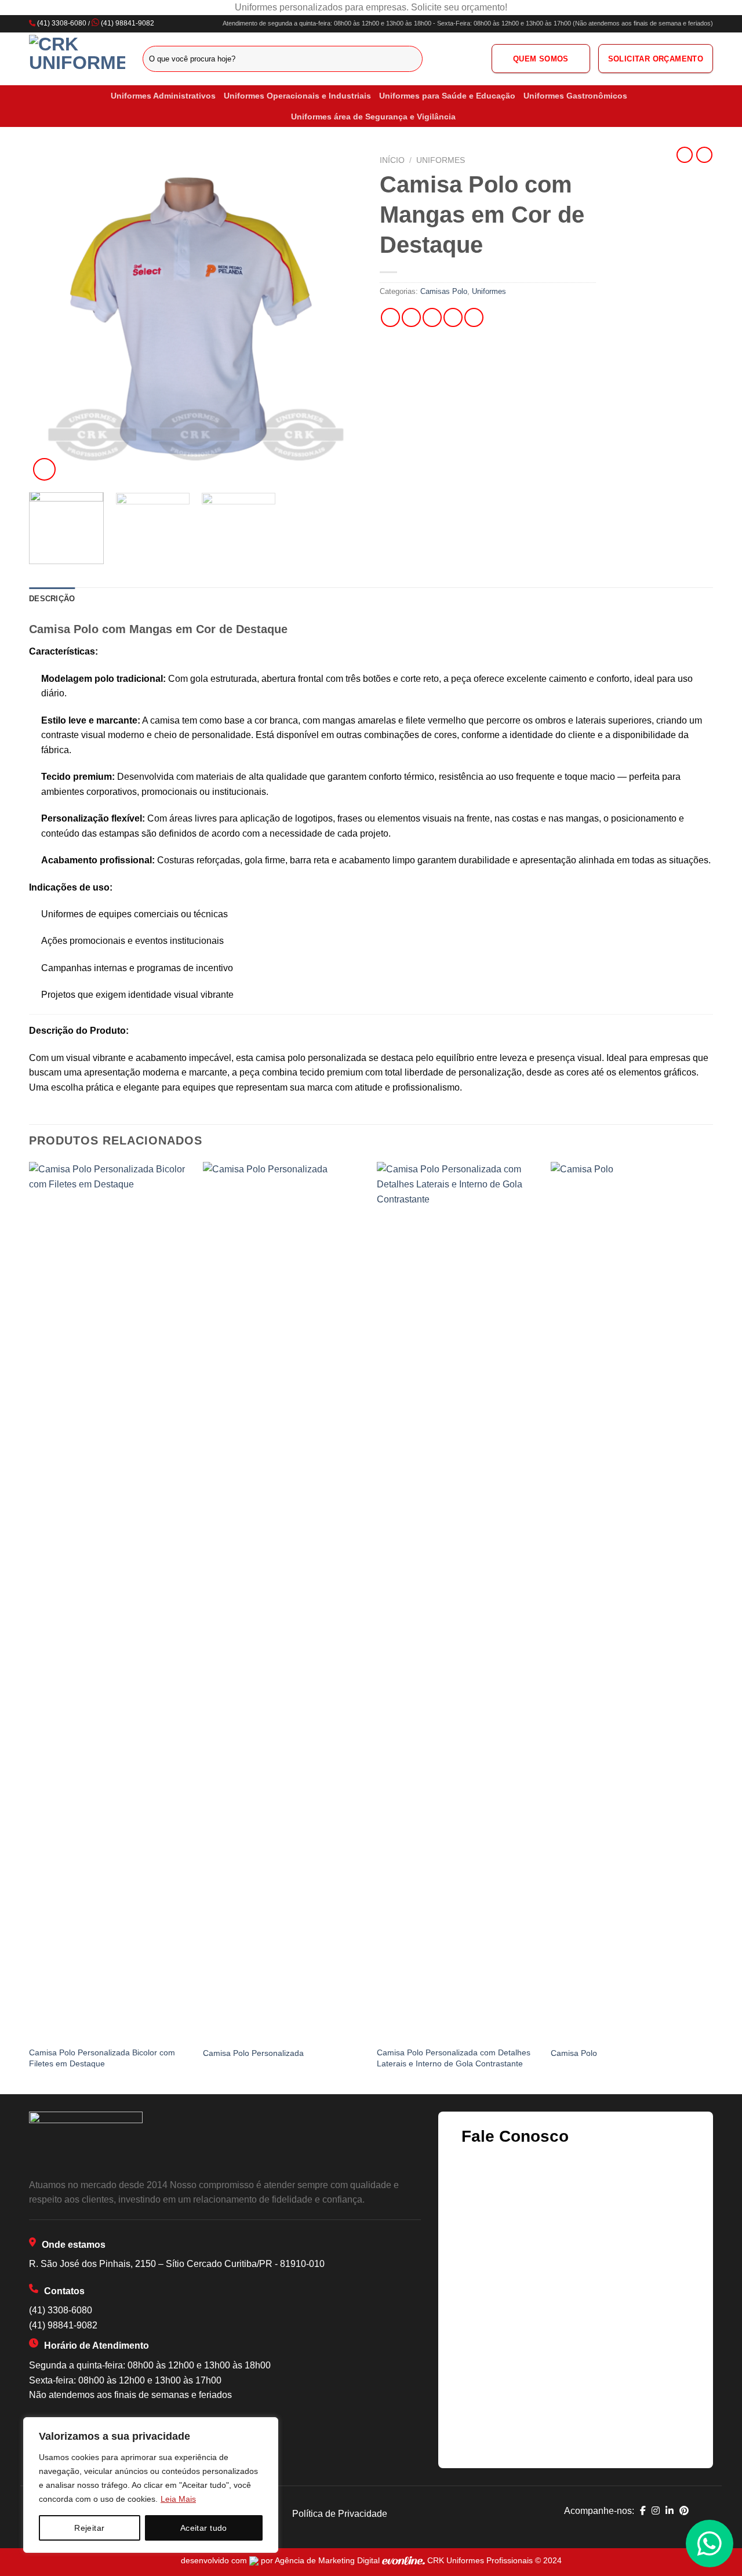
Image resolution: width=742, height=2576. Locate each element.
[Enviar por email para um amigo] (432, 317)
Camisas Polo (444, 291)
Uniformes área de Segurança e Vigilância (373, 117)
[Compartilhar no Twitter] (411, 317)
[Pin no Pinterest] (453, 317)
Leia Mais (178, 2499)
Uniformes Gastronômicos (575, 96)
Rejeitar (89, 2528)
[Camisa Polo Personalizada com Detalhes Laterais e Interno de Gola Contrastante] (458, 1597)
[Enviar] (412, 59)
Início (392, 160)
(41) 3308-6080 (62, 23)
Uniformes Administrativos (163, 96)
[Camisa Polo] (632, 1597)
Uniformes (441, 160)
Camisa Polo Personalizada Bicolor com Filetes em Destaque (102, 2058)
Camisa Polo (574, 2053)
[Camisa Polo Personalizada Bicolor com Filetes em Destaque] (110, 1597)
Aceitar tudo (204, 2528)
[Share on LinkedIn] (474, 317)
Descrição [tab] (52, 599)
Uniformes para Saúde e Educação (447, 96)
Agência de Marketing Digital (328, 2560)
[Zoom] (44, 469)
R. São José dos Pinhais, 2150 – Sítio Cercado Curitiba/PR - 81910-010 (177, 2264)
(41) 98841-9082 (128, 23)
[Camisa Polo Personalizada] (284, 1597)
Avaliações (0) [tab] (114, 599)
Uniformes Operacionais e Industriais (297, 96)
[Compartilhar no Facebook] (390, 317)
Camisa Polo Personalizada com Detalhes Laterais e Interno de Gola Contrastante (454, 2058)
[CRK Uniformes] (77, 59)
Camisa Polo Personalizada (253, 2053)
